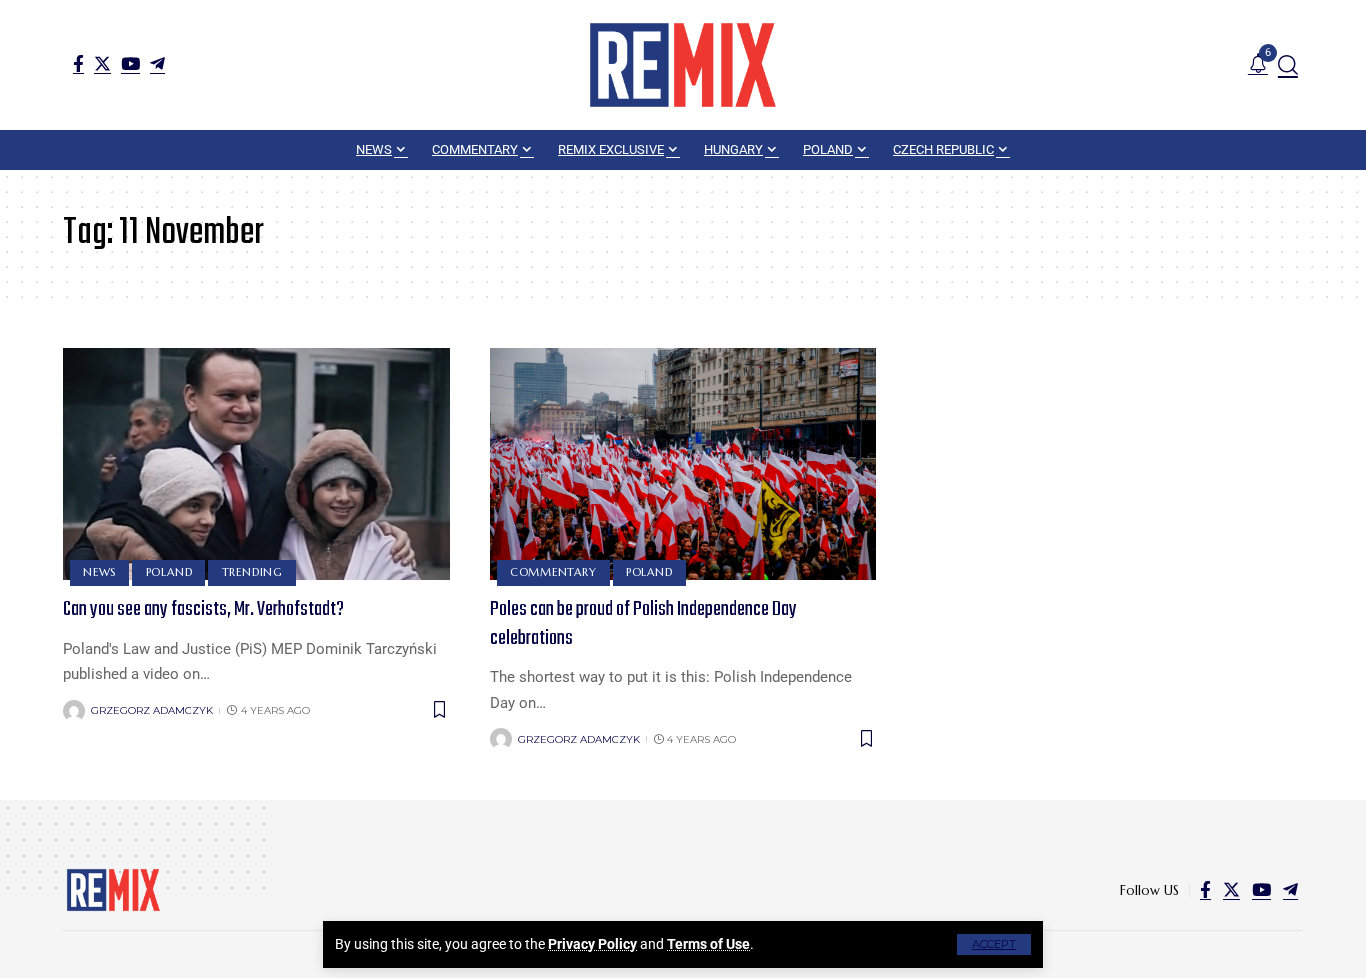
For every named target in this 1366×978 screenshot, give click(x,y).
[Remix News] (683, 65)
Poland (169, 572)
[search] (1288, 65)
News (99, 572)
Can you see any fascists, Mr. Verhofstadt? (203, 609)
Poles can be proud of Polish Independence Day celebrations (643, 624)
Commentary (553, 572)
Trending (252, 572)
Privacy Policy (592, 944)
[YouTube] (130, 63)
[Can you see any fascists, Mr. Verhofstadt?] (256, 464)
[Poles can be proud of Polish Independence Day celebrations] (683, 464)
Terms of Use (708, 944)
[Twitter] (102, 63)
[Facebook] (78, 63)
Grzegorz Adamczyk (152, 710)
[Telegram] (157, 63)
